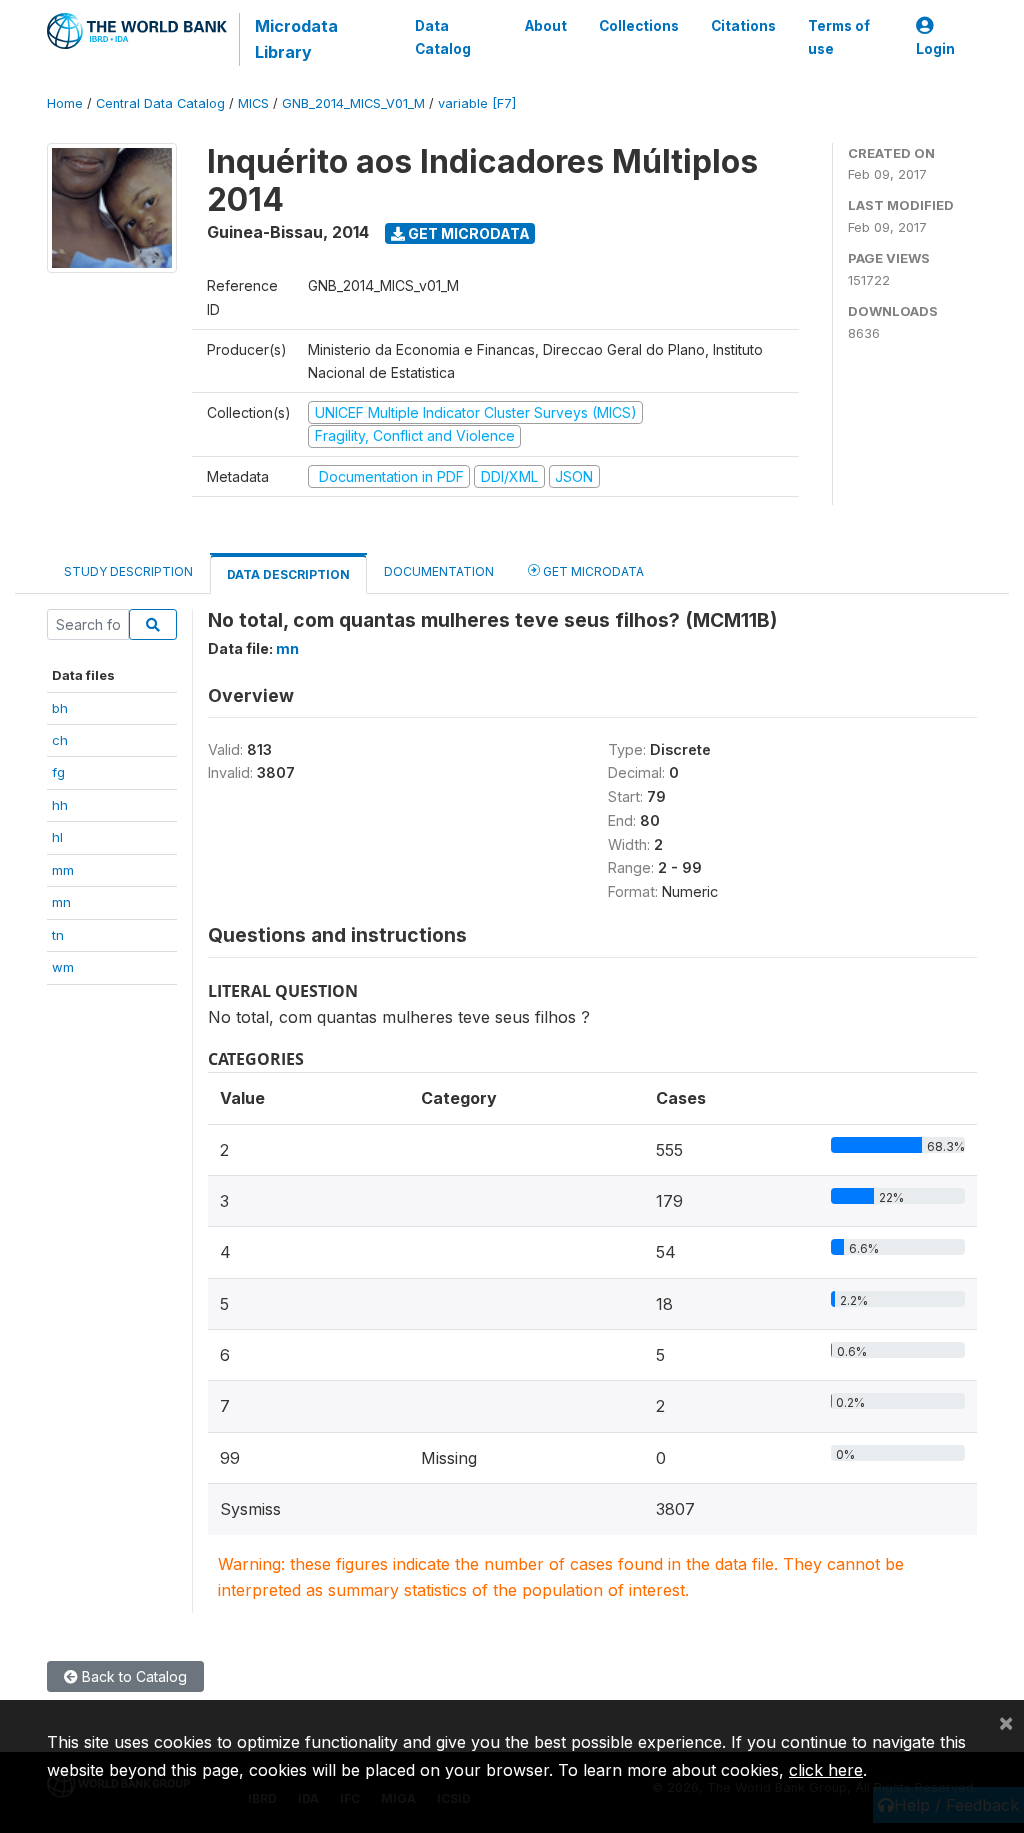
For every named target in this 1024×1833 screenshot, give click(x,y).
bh (60, 708)
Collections (639, 26)
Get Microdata (467, 233)
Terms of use (839, 37)
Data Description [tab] (288, 574)
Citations (743, 26)
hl (57, 837)
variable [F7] (477, 103)
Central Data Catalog (160, 103)
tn (58, 935)
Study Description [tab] (128, 571)
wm (63, 967)
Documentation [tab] (439, 571)
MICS (253, 103)
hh (60, 805)
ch (60, 740)
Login (935, 49)
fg (58, 772)
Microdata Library (296, 39)
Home (65, 103)
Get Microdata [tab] (592, 571)
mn (61, 902)
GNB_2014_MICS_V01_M (353, 103)
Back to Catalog (132, 1676)
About (546, 26)
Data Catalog (443, 37)
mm (63, 870)
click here (826, 1770)
